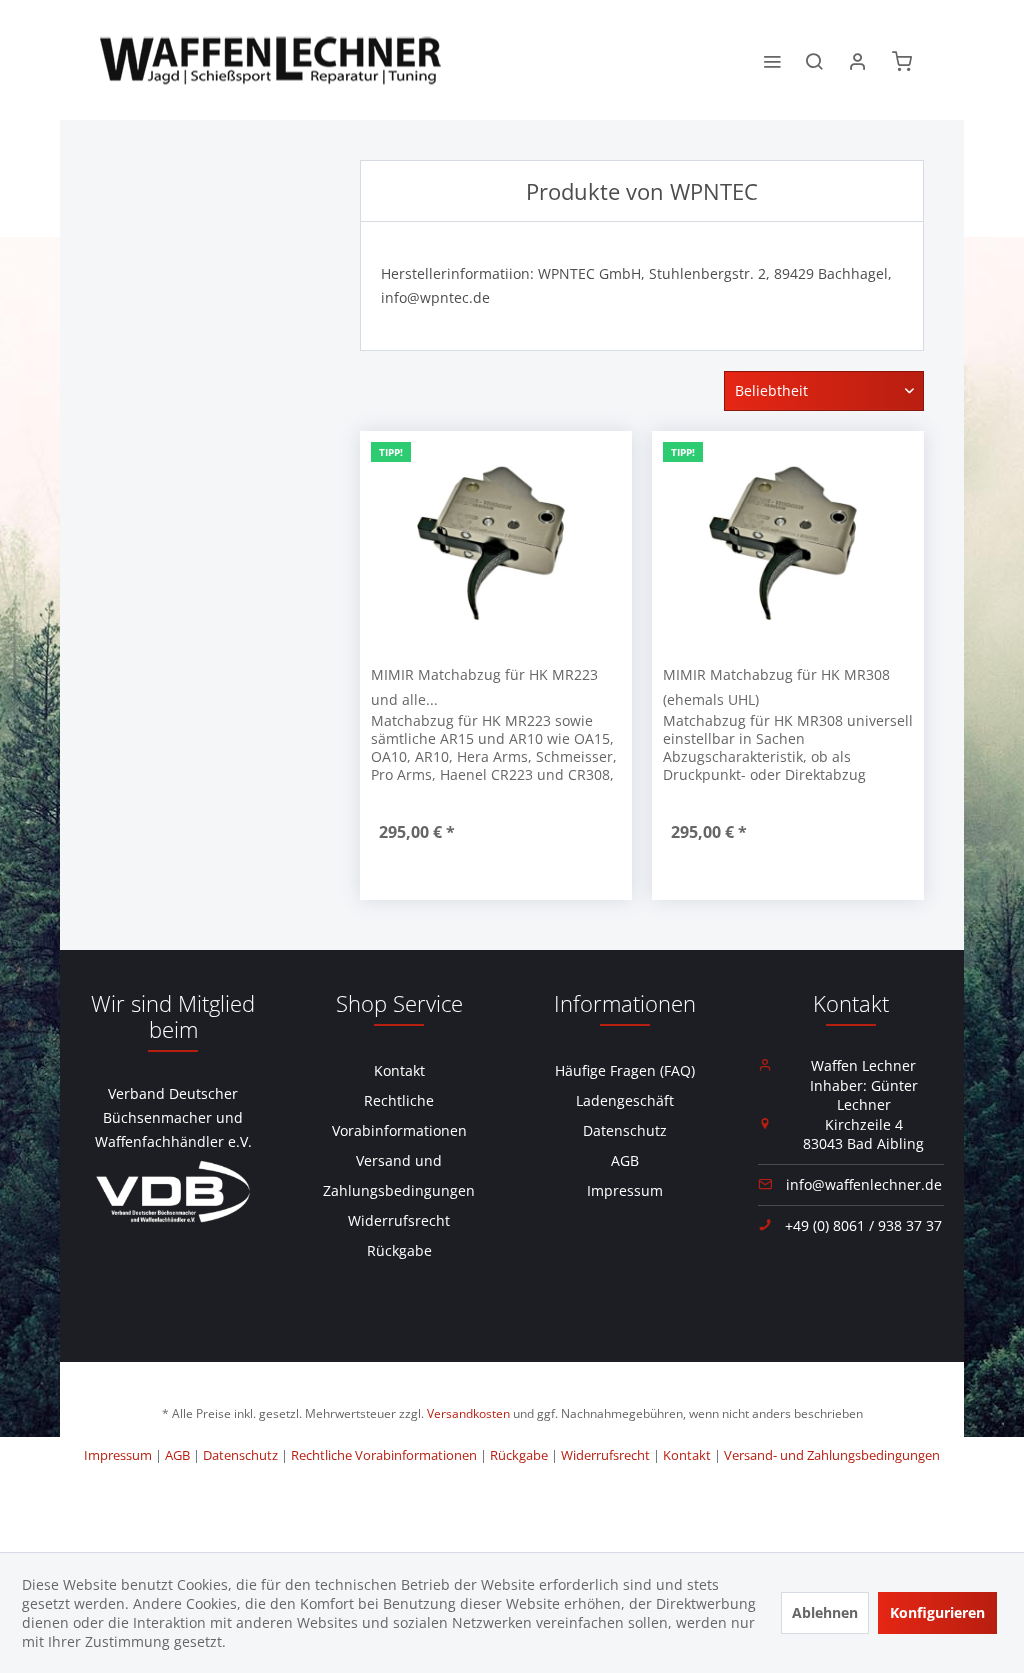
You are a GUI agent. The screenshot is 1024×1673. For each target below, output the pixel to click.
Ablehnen (825, 1612)
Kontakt (399, 1070)
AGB (625, 1160)
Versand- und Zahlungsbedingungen (832, 1455)
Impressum (625, 1190)
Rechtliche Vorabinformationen (399, 1115)
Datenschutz (625, 1130)
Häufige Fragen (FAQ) (625, 1070)
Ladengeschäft (625, 1100)
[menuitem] (772, 60)
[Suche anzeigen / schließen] (814, 60)
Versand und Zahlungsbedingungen (399, 1175)
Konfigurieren (937, 1612)
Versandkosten (468, 1413)
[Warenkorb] (902, 60)
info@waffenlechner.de (864, 1184)
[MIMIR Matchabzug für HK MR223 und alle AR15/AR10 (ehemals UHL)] (496, 542)
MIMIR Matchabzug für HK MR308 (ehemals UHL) (776, 687)
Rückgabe (399, 1250)
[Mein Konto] (858, 60)
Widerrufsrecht (399, 1220)
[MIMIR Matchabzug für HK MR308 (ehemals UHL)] (788, 542)
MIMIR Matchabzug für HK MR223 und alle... (484, 687)
